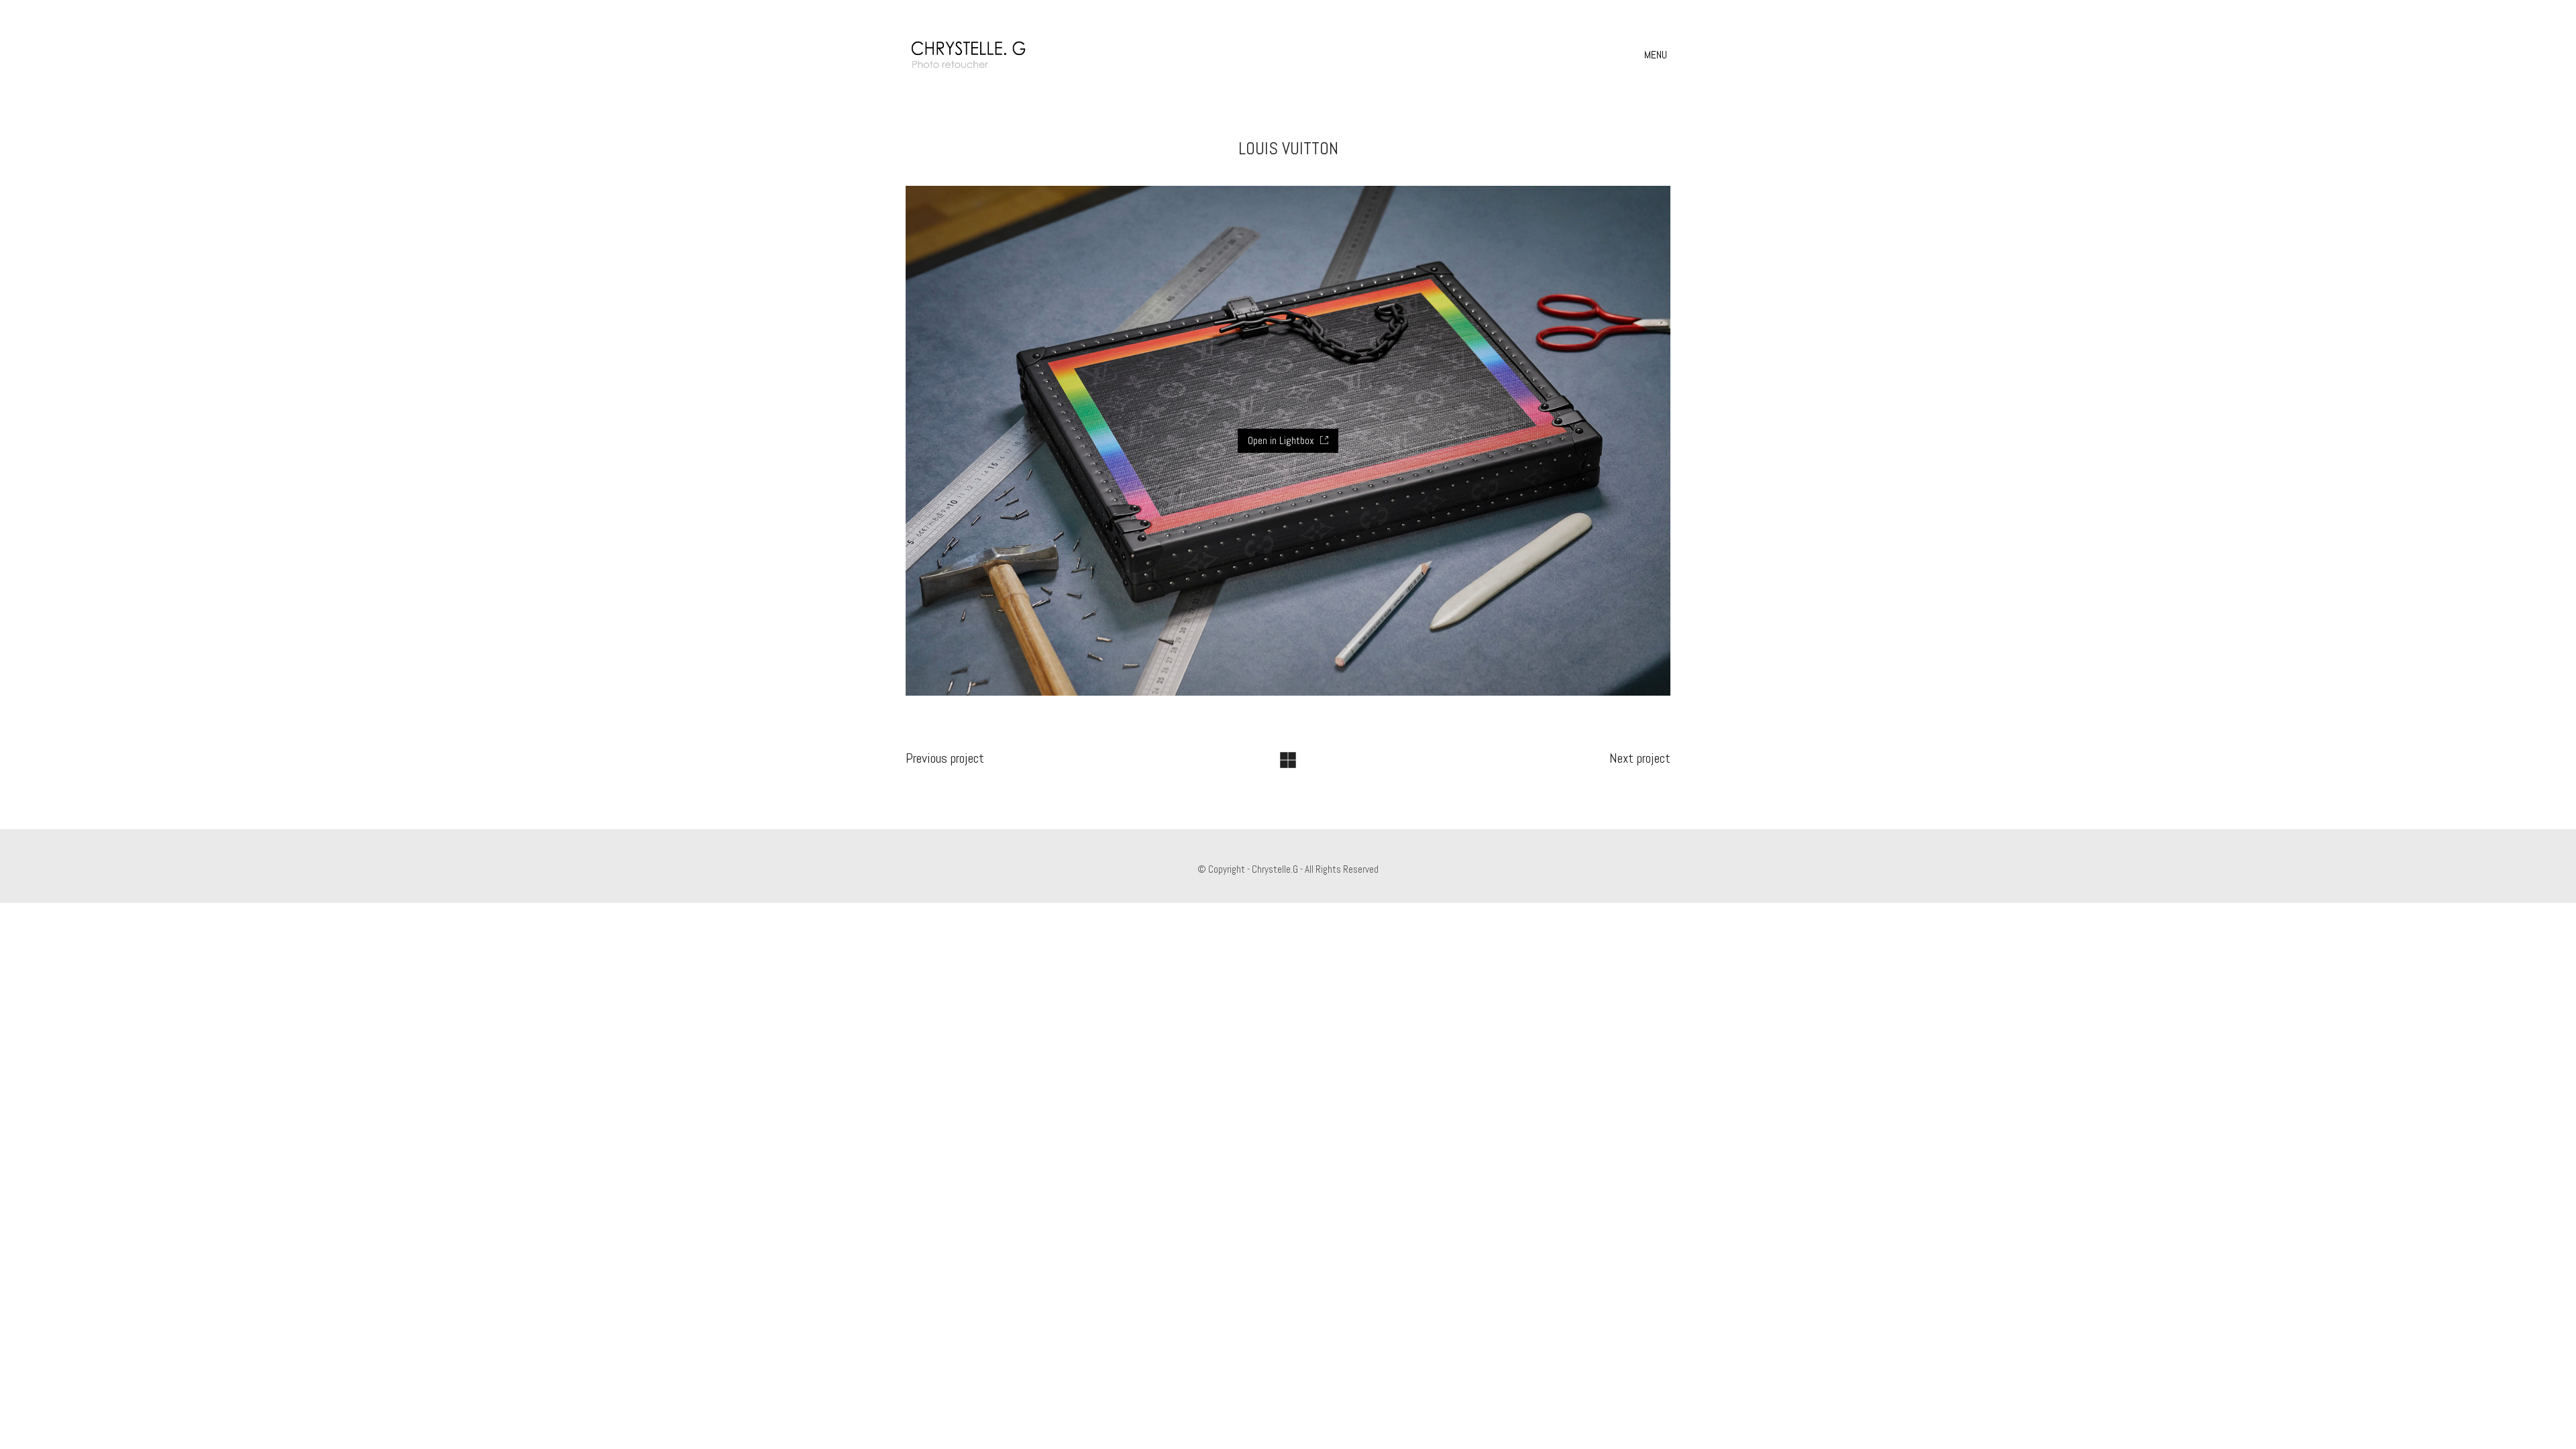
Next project (1640, 758)
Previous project (945, 758)
